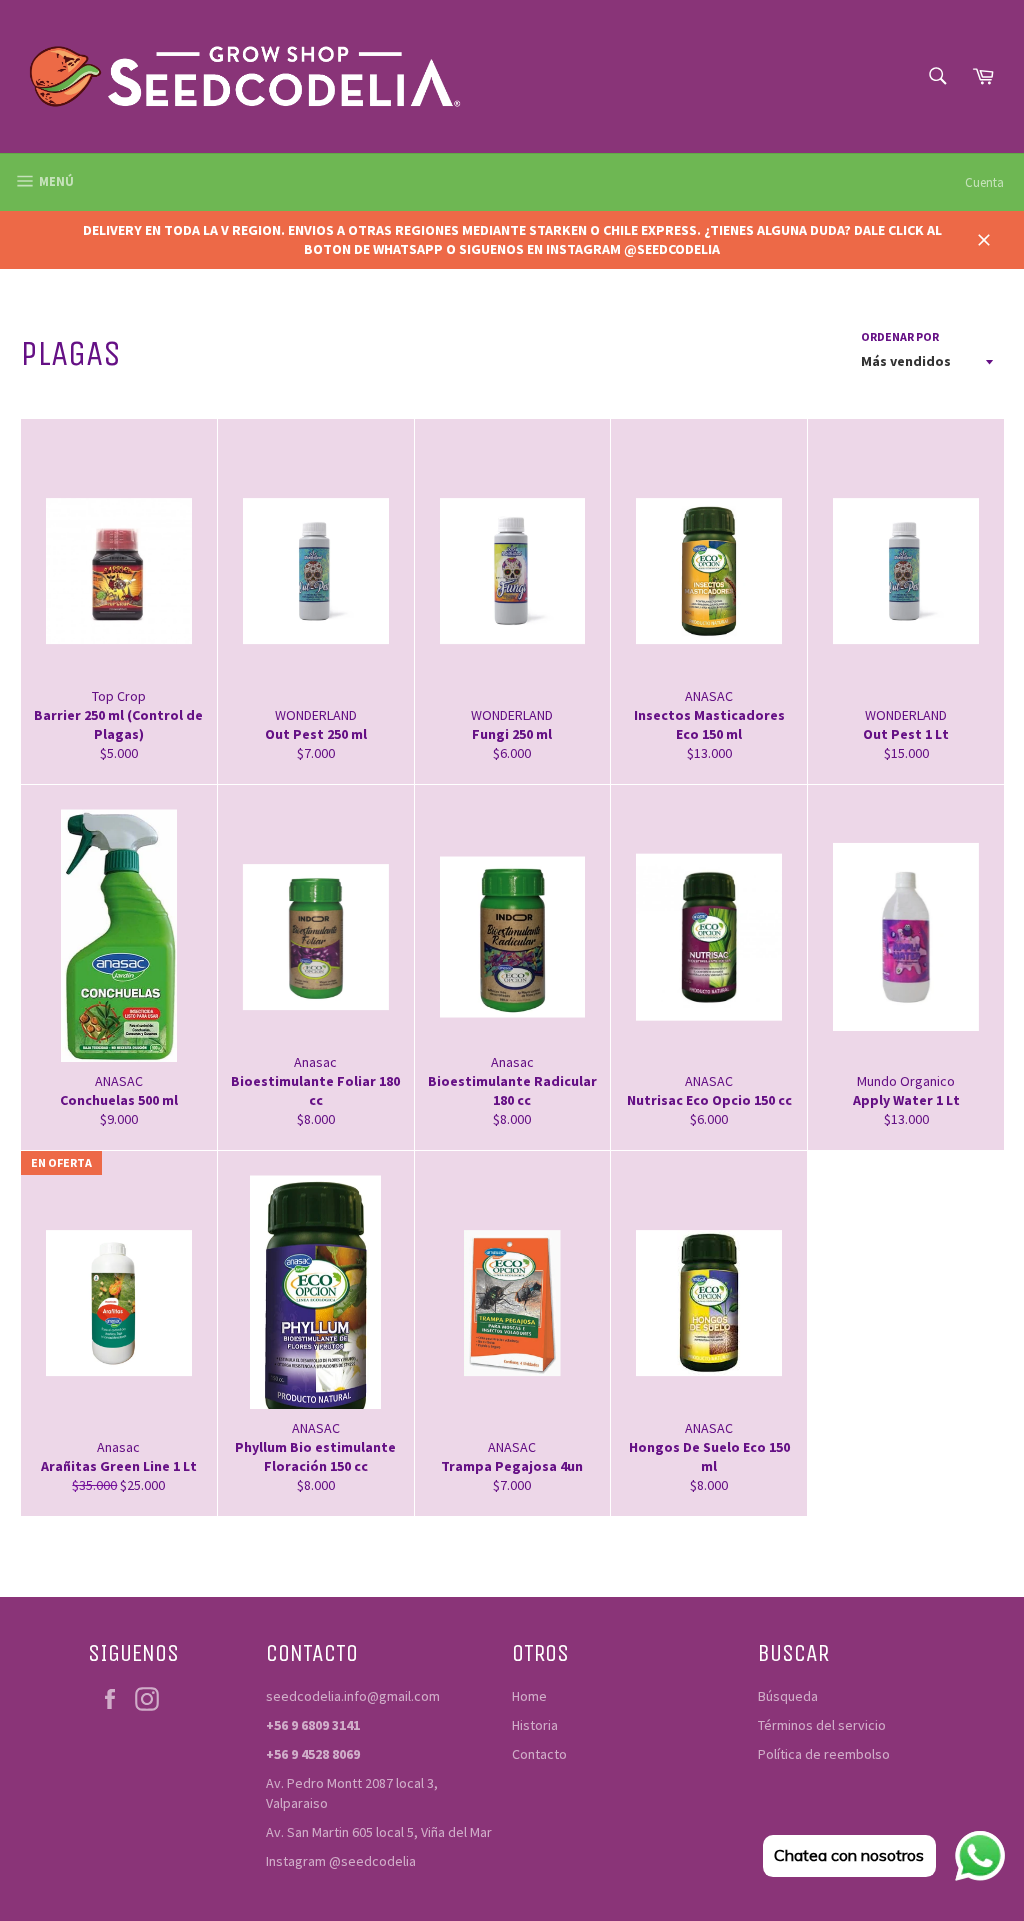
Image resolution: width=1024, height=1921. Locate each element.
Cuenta (984, 182)
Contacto (539, 1754)
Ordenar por (900, 336)
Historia (535, 1725)
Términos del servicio (822, 1725)
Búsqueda (788, 1696)
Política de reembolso (824, 1754)
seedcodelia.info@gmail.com (353, 1696)
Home (529, 1696)
